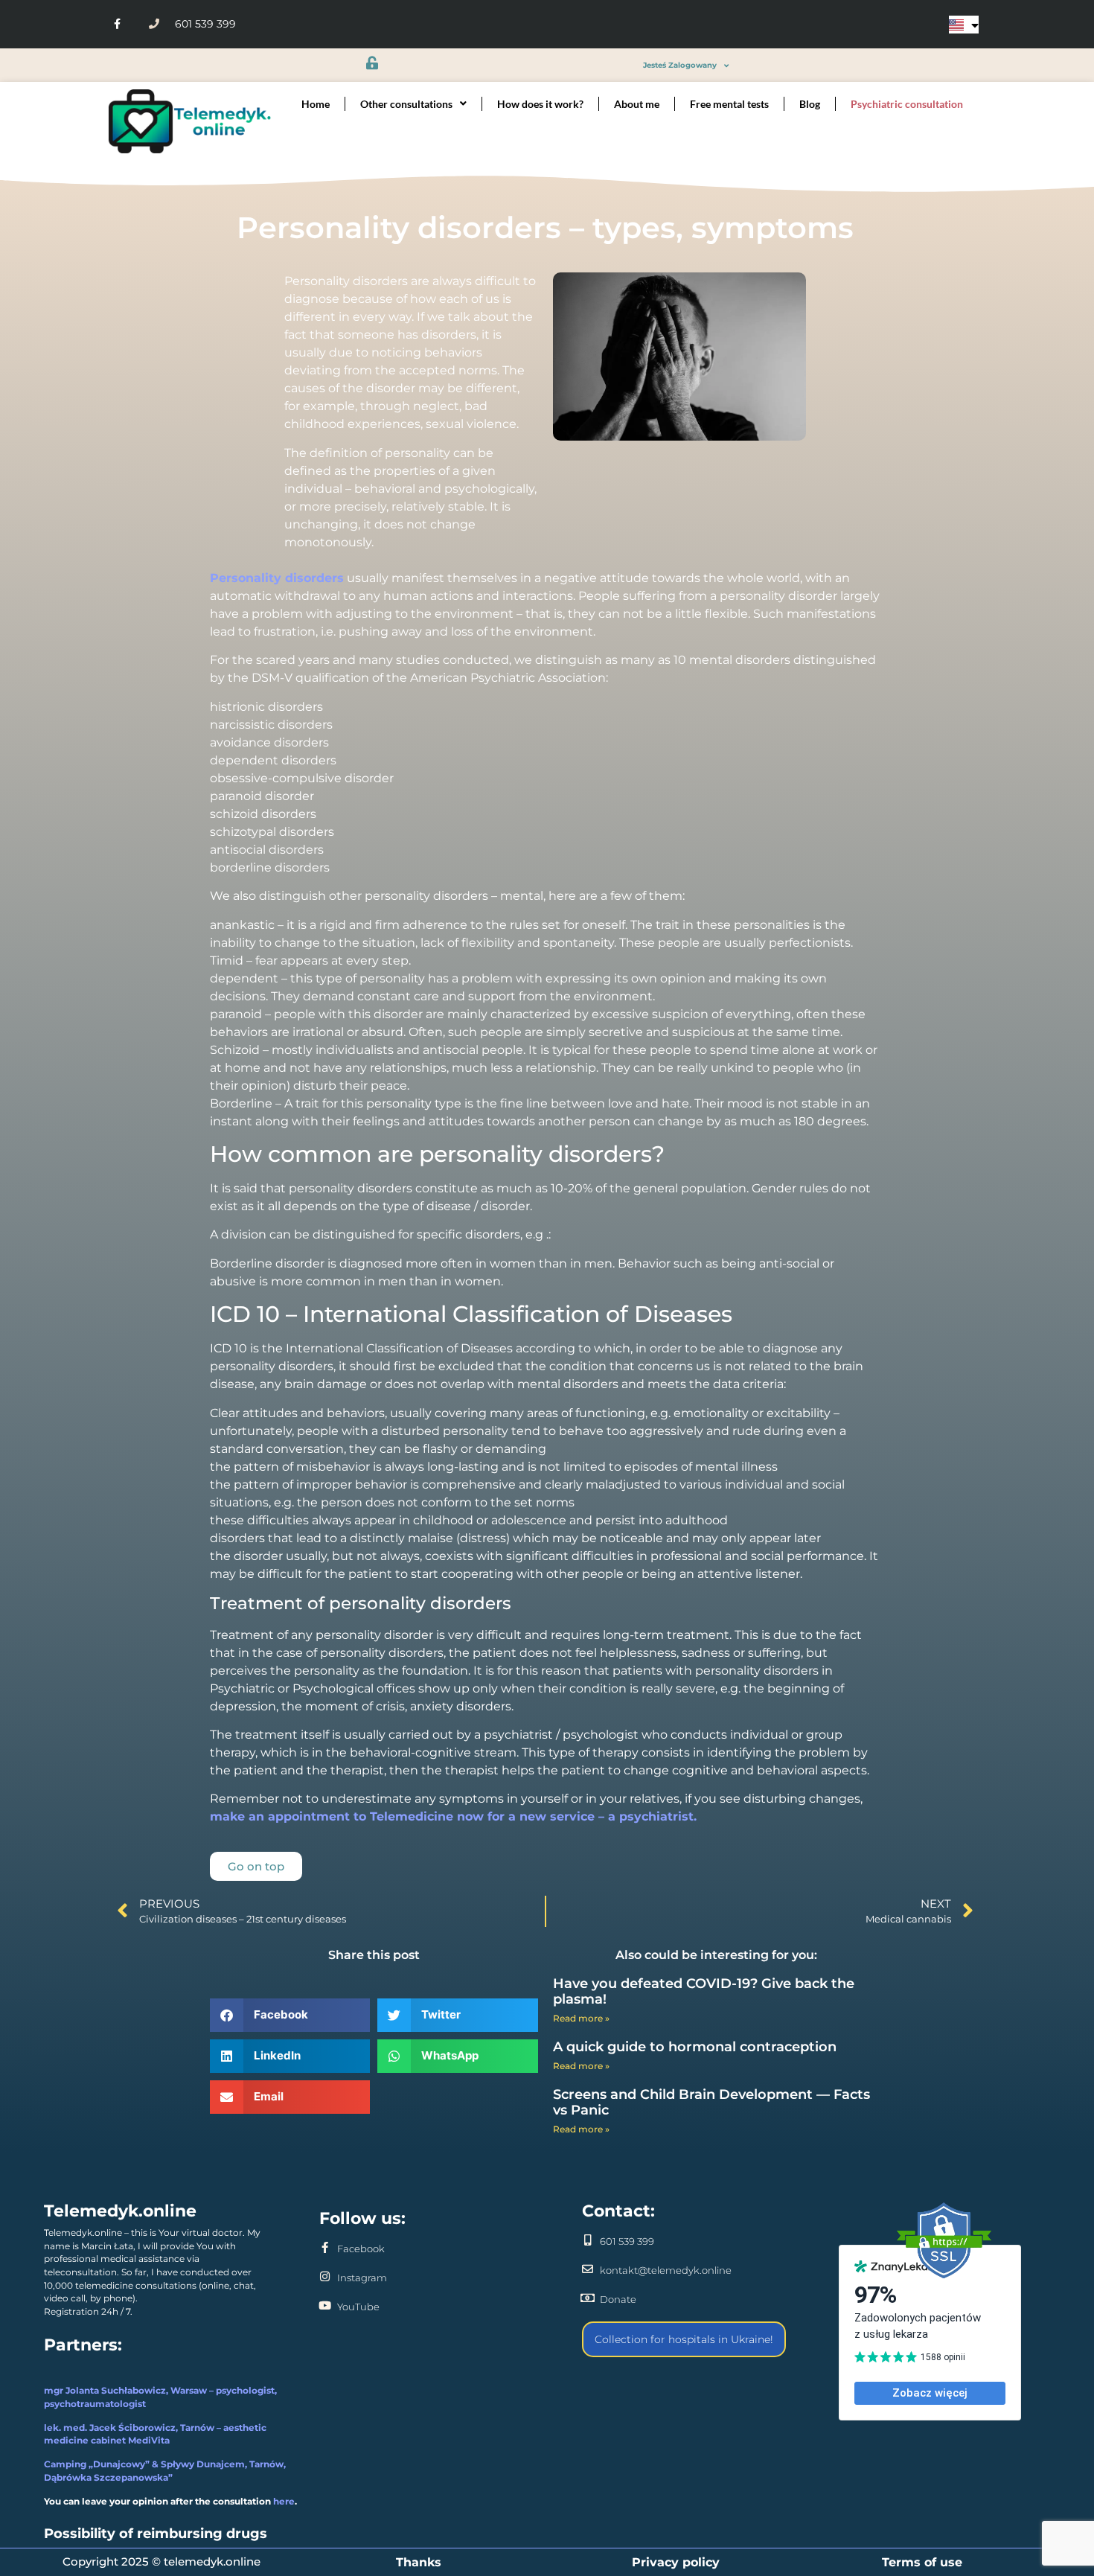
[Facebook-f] (117, 24)
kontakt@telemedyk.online (666, 2270)
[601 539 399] (588, 2240)
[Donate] (588, 2298)
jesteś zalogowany (680, 65)
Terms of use (922, 2562)
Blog (810, 104)
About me (637, 104)
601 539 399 (627, 2241)
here (284, 2502)
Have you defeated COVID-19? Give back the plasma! (704, 1992)
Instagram (362, 2278)
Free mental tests (729, 104)
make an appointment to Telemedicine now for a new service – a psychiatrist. (453, 1816)
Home (316, 104)
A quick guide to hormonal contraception (695, 2047)
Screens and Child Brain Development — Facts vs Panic (711, 2103)
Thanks (419, 2562)
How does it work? (540, 104)
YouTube (358, 2307)
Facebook (361, 2249)
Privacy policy (676, 2562)
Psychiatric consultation (907, 104)
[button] (290, 2015)
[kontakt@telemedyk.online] (588, 2269)
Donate (618, 2299)
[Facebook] (325, 2247)
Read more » (581, 2018)
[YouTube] (325, 2305)
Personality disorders (277, 578)
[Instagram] (325, 2276)
